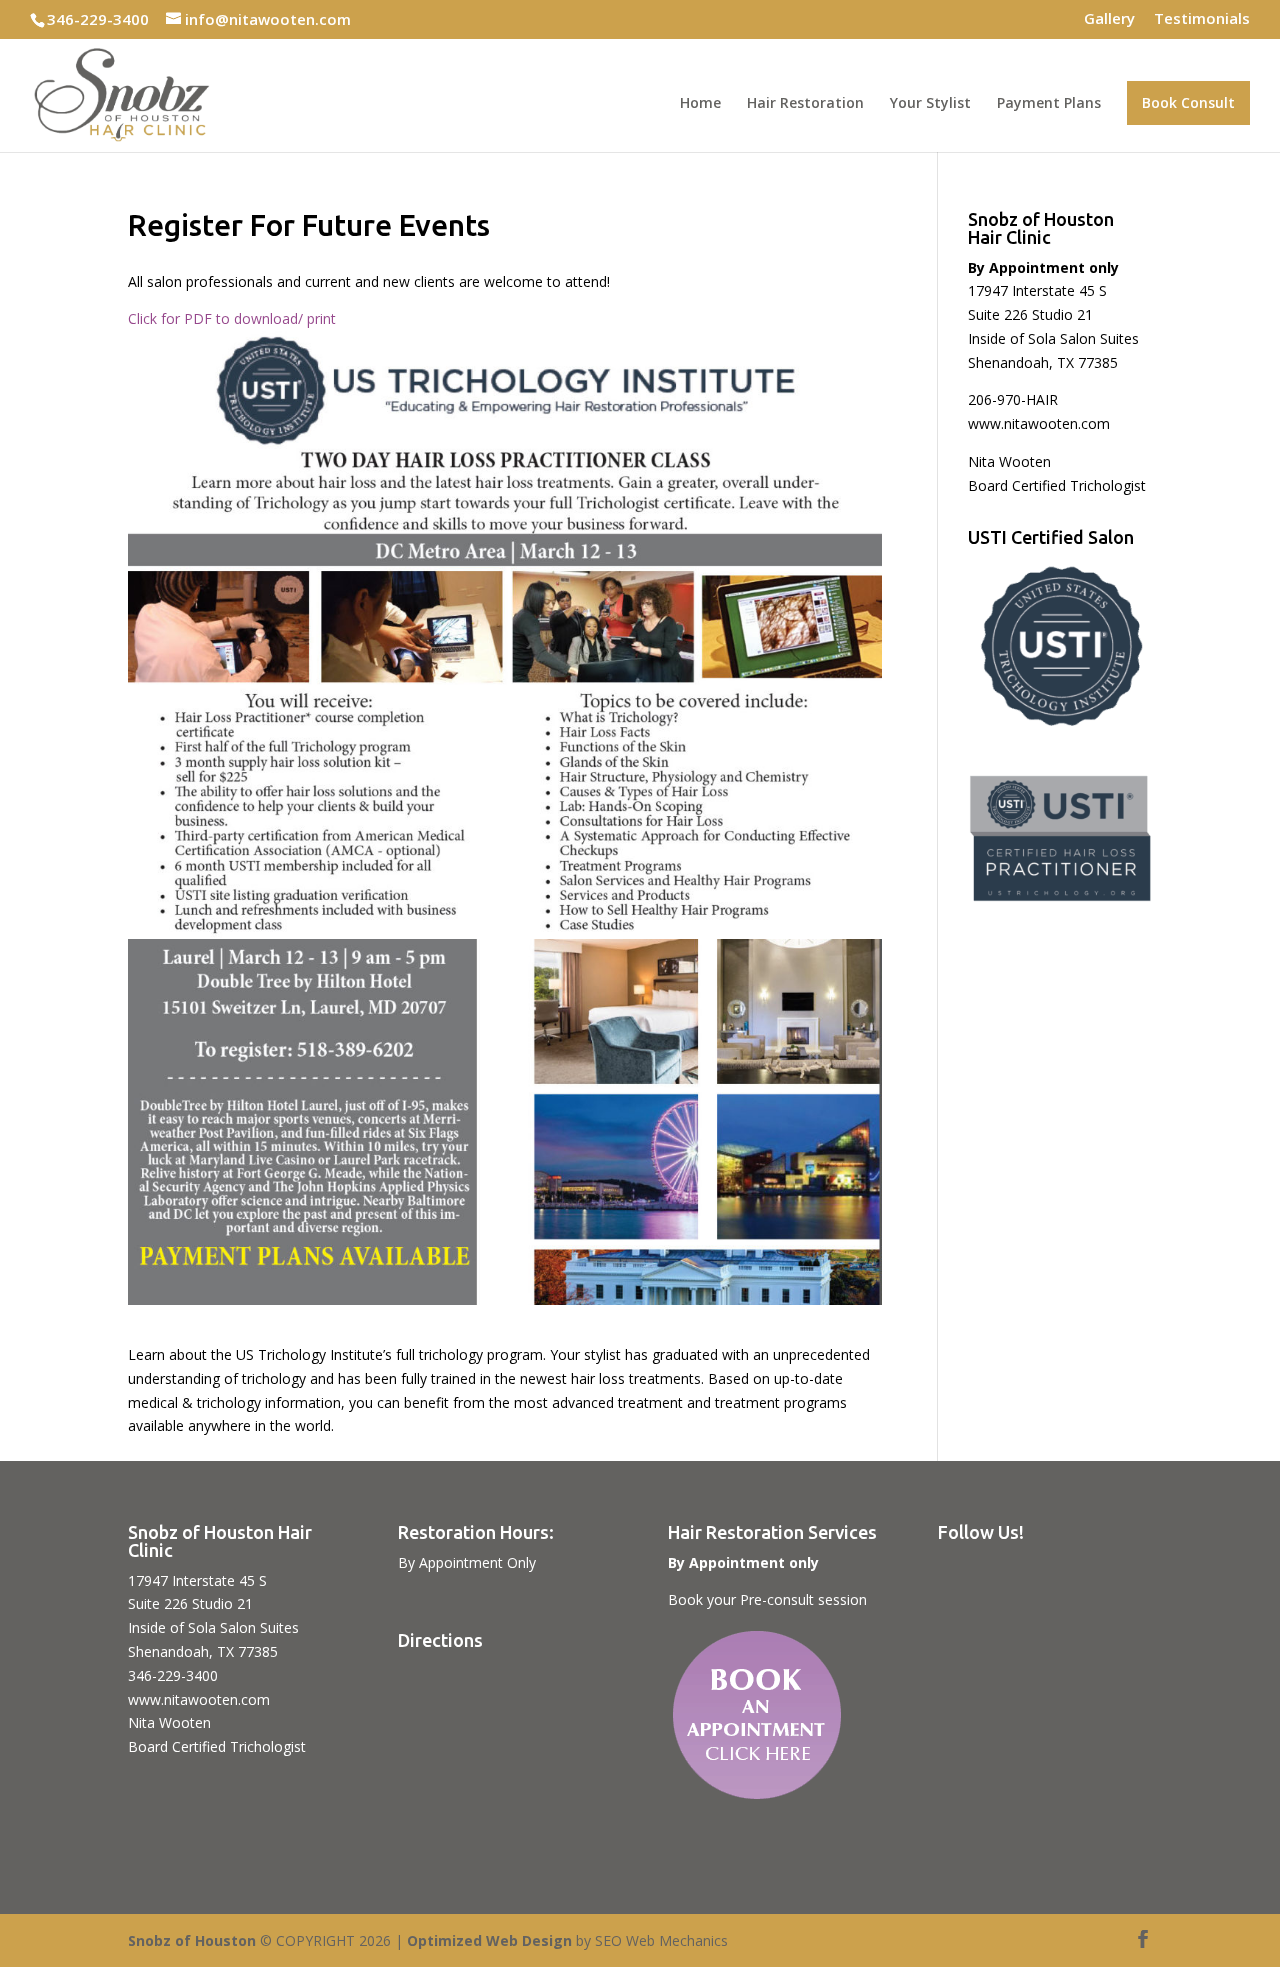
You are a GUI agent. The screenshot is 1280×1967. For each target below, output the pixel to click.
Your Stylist (930, 104)
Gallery (1109, 19)
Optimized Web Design (489, 1940)
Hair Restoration (805, 104)
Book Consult (1188, 102)
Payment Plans (1049, 104)
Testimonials (1202, 19)
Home (700, 104)
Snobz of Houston (192, 1940)
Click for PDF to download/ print (232, 318)
